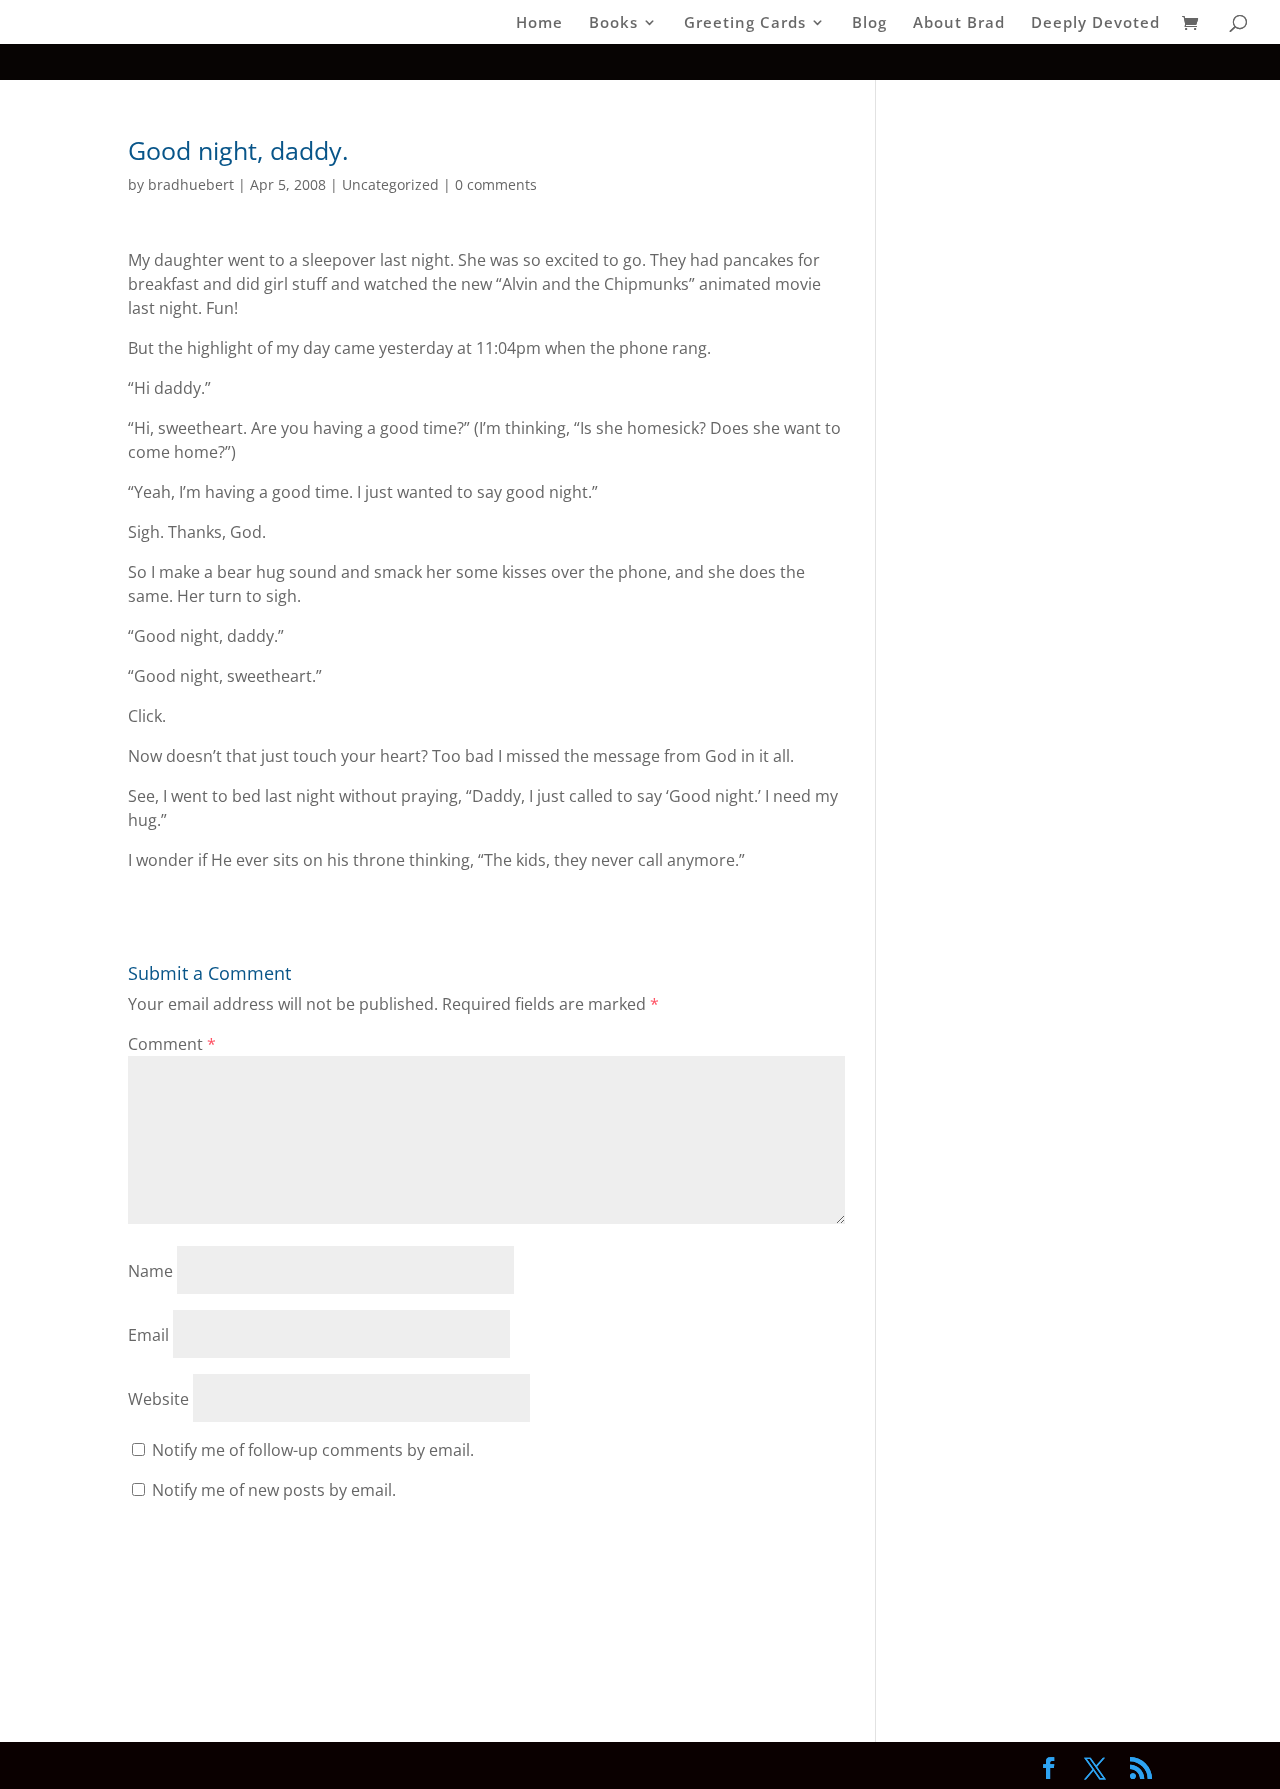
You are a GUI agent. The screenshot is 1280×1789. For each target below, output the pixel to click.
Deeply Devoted (1095, 23)
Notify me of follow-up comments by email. (313, 1450)
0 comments (496, 184)
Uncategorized (390, 184)
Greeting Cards (745, 23)
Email (148, 1335)
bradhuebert (191, 184)
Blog (869, 23)
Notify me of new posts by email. (274, 1490)
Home (539, 23)
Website (158, 1399)
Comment (172, 1044)
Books (613, 23)
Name (150, 1271)
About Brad (959, 23)
